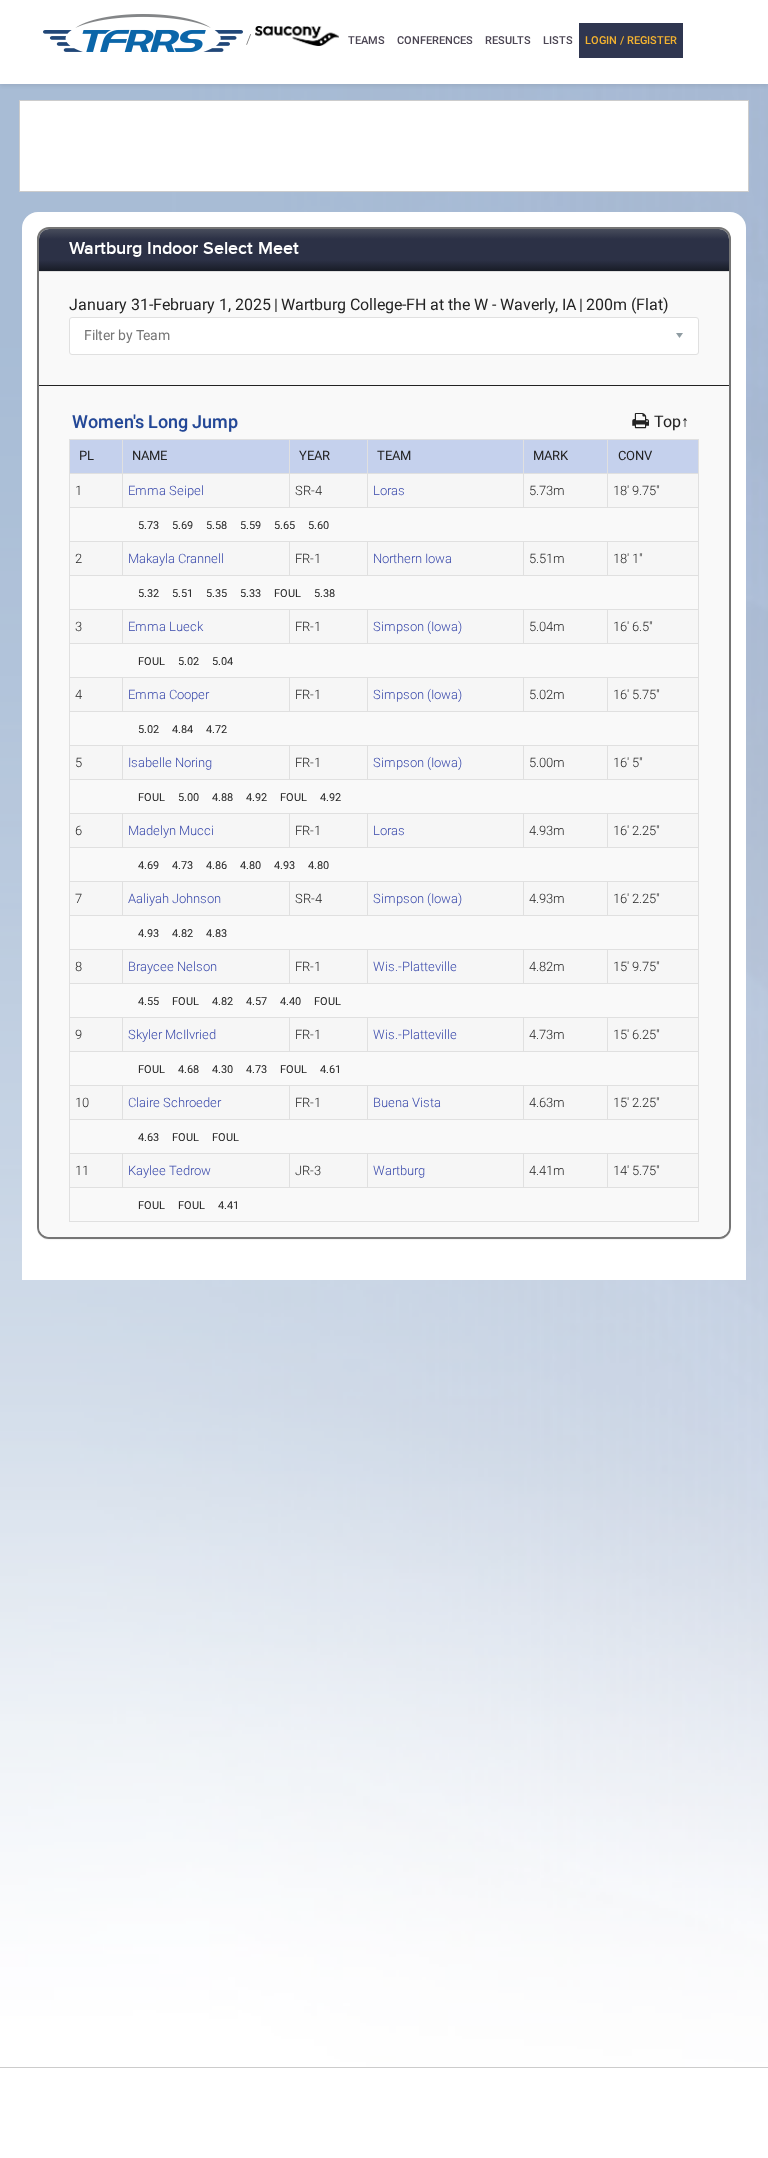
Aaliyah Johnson (174, 898)
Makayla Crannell (176, 558)
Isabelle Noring (170, 762)
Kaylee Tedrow (169, 1170)
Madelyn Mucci (171, 830)
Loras (389, 490)
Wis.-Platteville (415, 966)
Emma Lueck (165, 626)
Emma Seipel (166, 490)
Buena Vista (407, 1102)
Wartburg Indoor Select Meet (184, 249)
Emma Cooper (168, 694)
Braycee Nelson (172, 966)
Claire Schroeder (174, 1102)
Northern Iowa (412, 558)
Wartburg (399, 1170)
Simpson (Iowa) (417, 626)
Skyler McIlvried (172, 1034)
